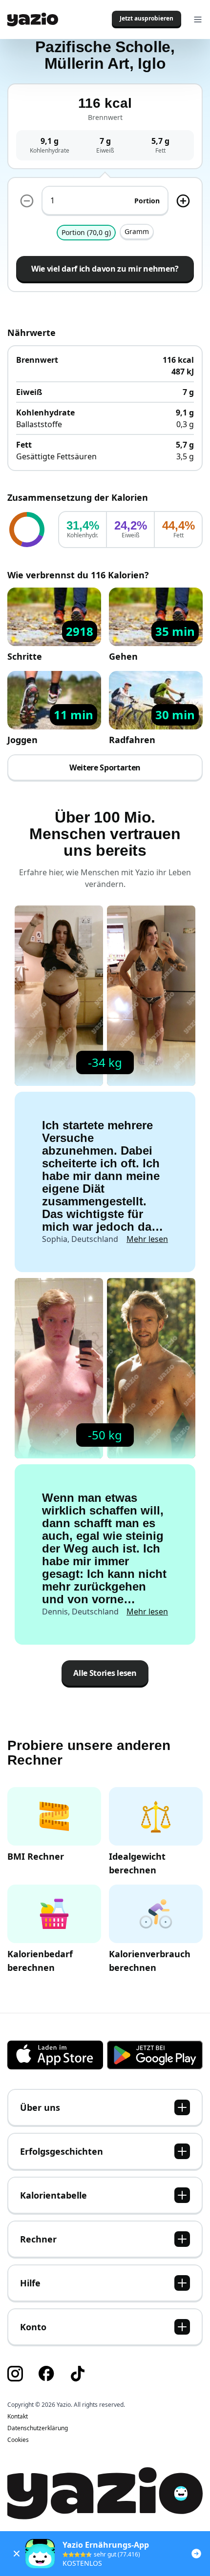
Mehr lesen (147, 1239)
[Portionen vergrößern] (183, 201)
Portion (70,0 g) (86, 232)
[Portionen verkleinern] (27, 201)
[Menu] (198, 20)
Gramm (137, 231)
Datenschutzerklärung (38, 2428)
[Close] (17, 2554)
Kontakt (18, 2417)
